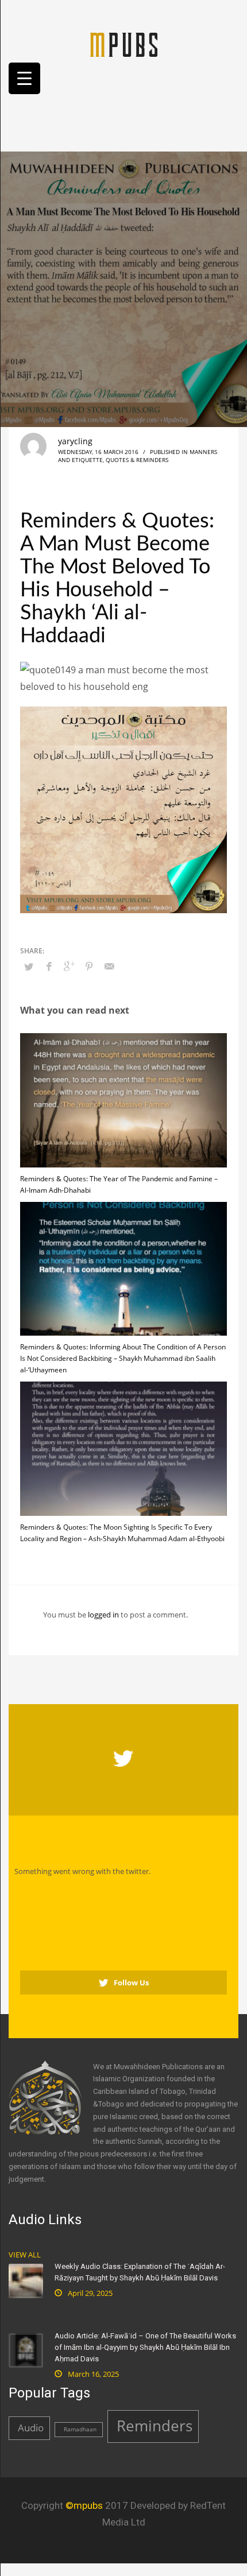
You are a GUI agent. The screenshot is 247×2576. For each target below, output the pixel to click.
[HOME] (123, 45)
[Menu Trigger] (24, 78)
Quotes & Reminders (137, 460)
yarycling (75, 441)
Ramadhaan (80, 2429)
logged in (104, 1615)
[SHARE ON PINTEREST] (89, 966)
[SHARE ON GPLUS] (69, 966)
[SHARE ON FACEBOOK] (49, 966)
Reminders (155, 2426)
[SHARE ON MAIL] (109, 966)
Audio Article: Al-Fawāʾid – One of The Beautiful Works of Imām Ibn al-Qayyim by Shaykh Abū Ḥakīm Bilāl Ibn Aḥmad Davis (145, 2347)
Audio (31, 2428)
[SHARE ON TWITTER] (29, 967)
